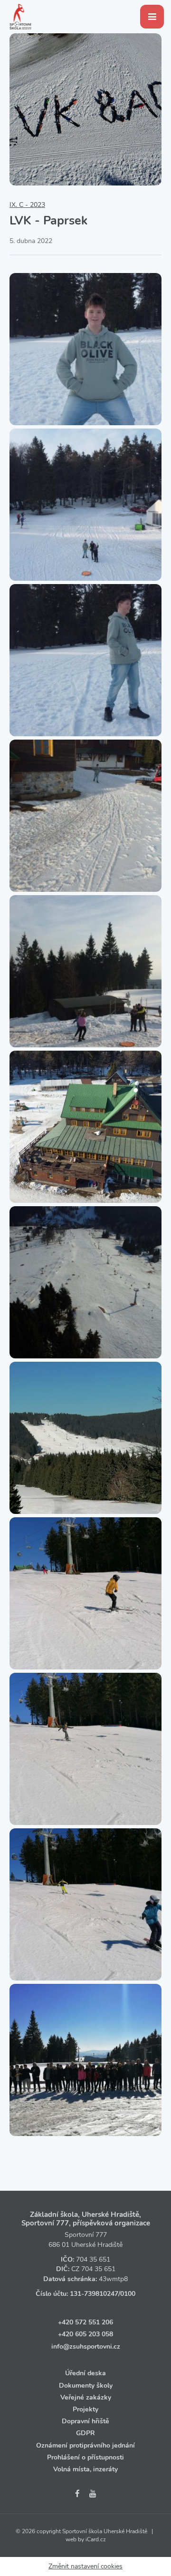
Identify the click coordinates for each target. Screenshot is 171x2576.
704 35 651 (93, 2259)
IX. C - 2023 (27, 205)
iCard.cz (96, 2539)
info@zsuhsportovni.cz (86, 2347)
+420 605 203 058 (85, 2334)
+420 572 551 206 (85, 2322)
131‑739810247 (94, 2294)
